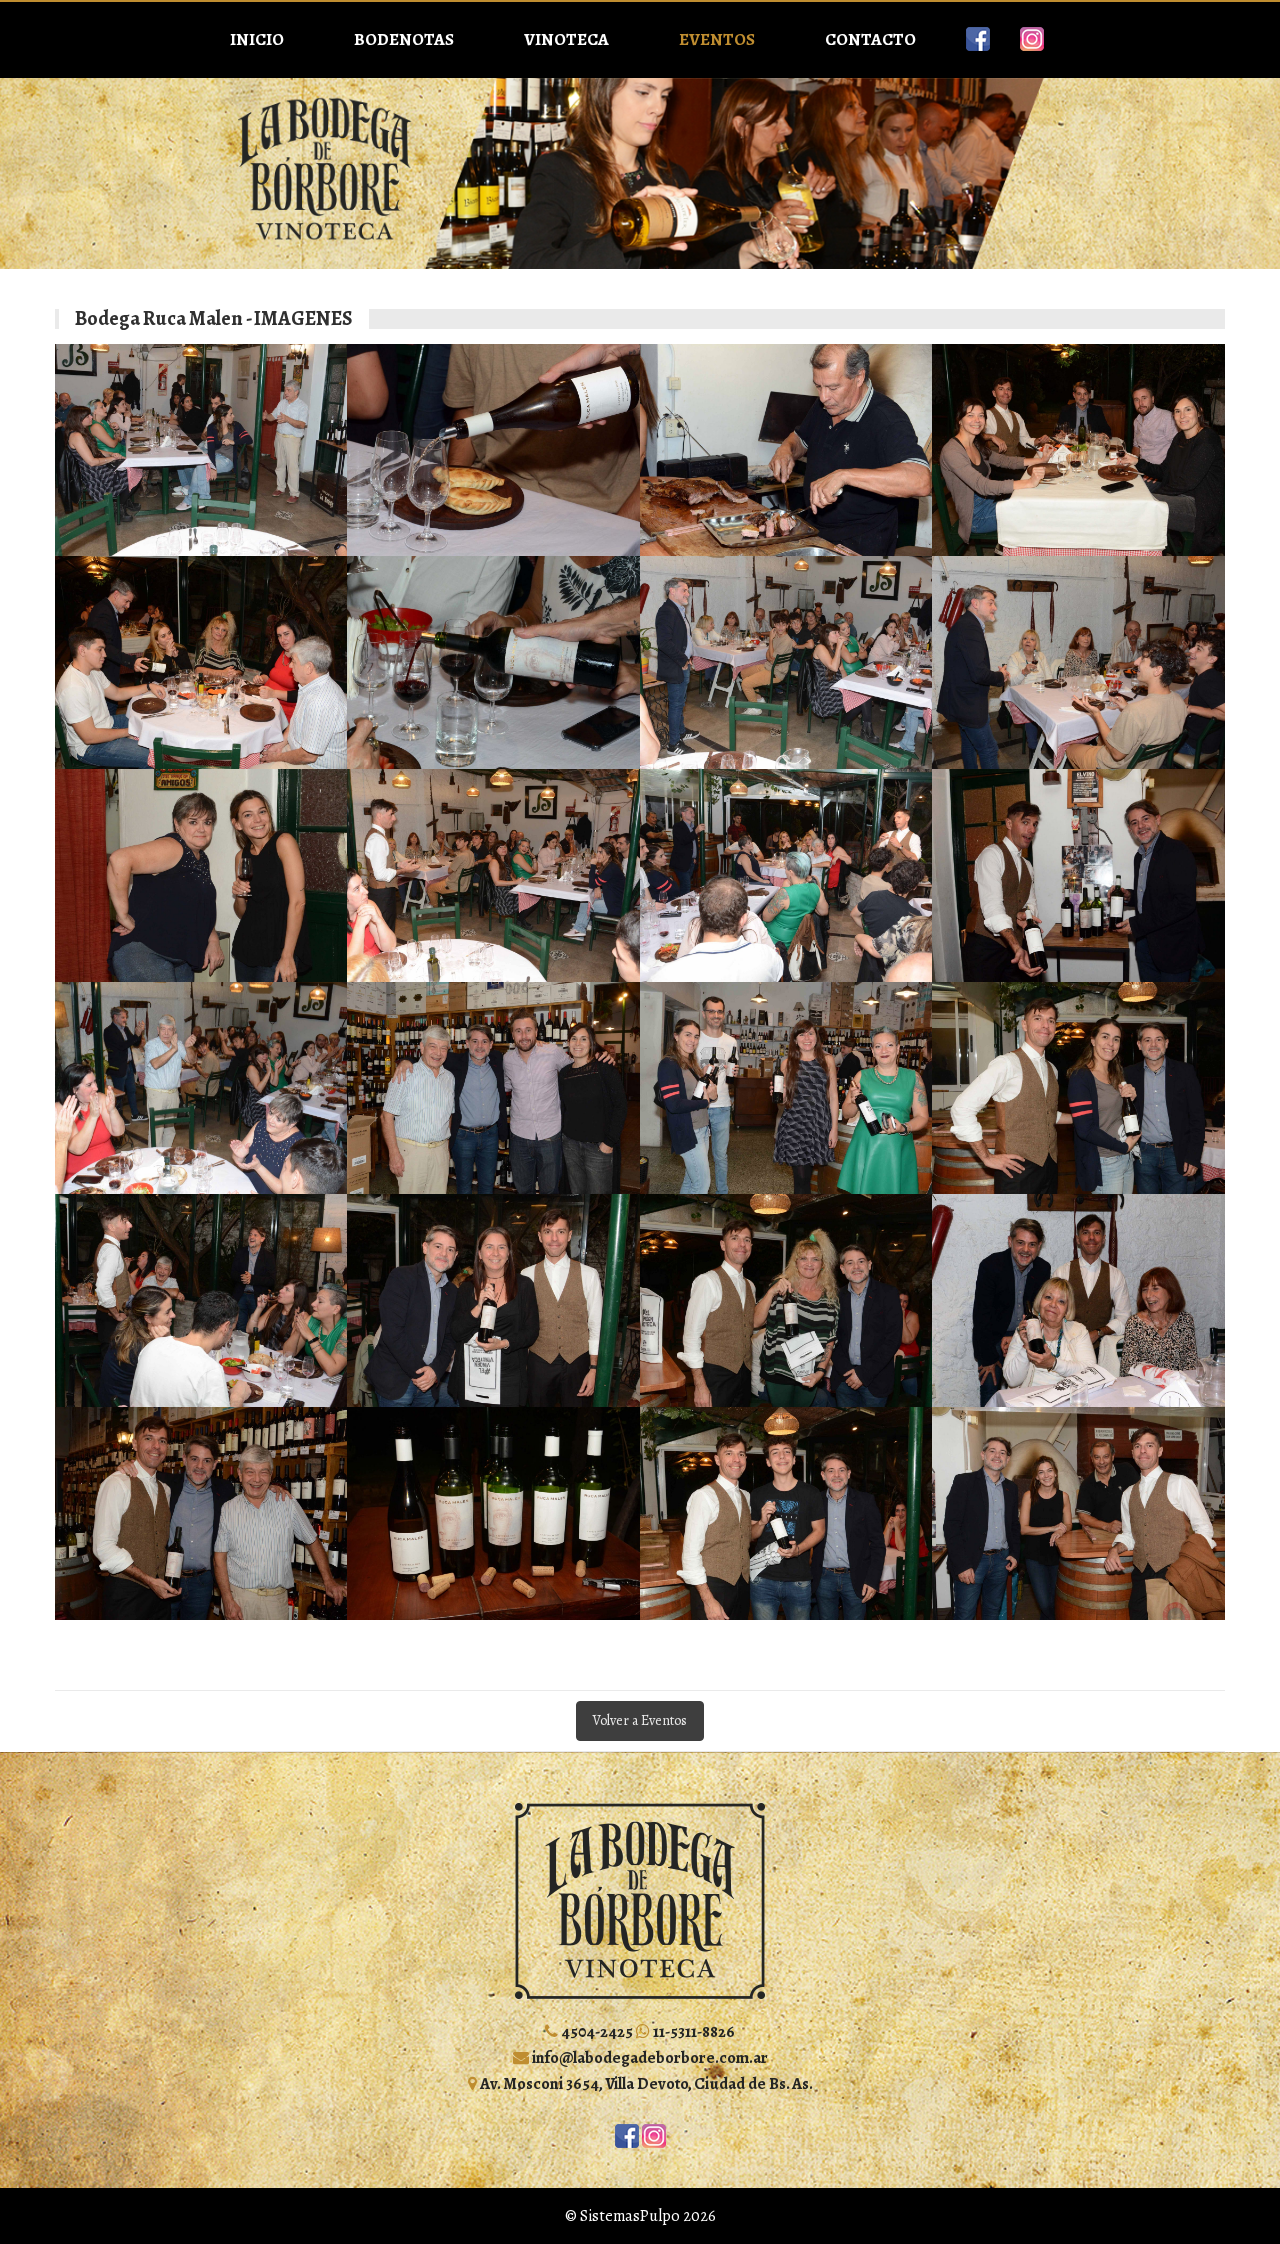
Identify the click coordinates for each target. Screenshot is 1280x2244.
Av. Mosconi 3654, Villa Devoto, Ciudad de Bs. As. (645, 2083)
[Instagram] (1032, 39)
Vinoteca (566, 39)
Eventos (717, 39)
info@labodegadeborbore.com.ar (648, 2057)
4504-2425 (595, 2031)
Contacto (870, 39)
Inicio (257, 39)
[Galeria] (201, 450)
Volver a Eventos (640, 1720)
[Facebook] (978, 39)
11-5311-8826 (692, 2031)
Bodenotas (404, 39)
